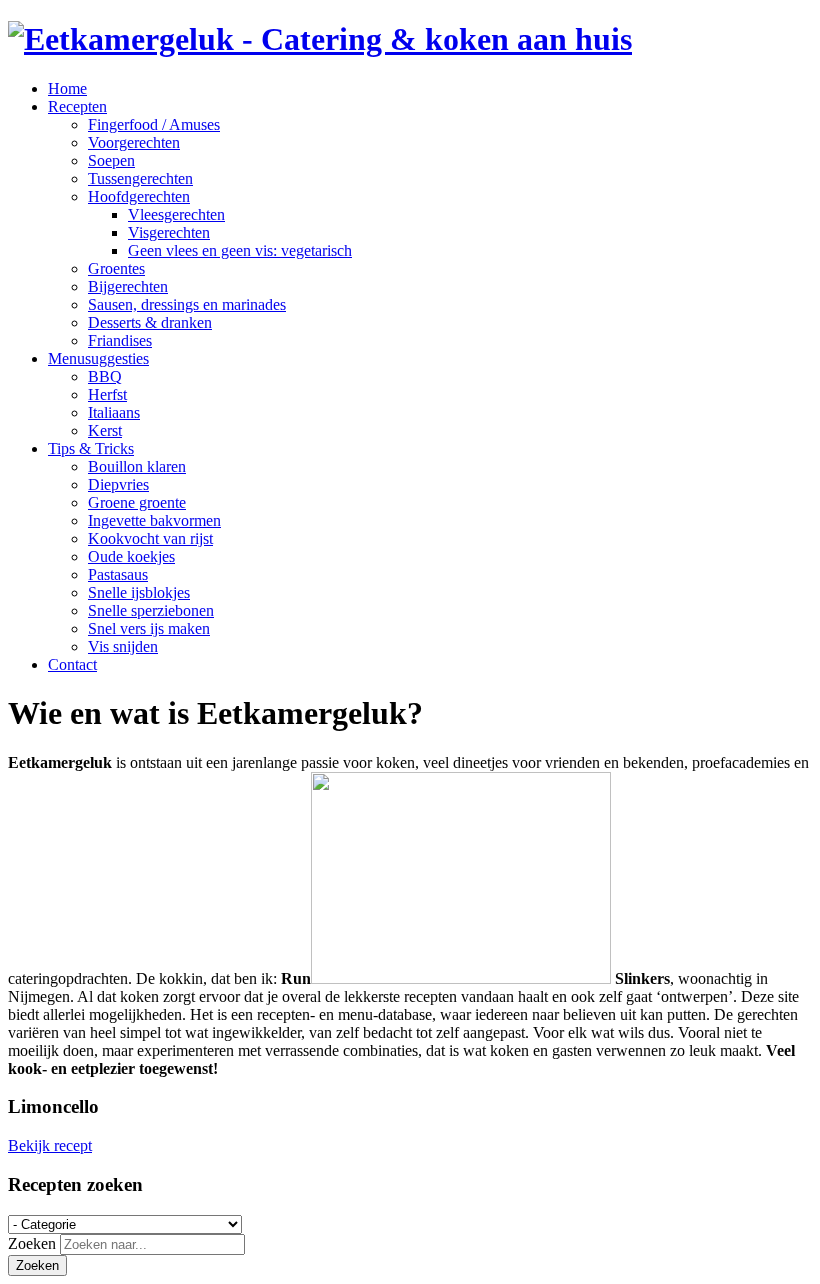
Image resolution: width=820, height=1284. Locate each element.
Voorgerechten (134, 142)
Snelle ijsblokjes (139, 592)
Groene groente (137, 502)
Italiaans (114, 412)
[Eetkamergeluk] (320, 39)
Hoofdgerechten (139, 196)
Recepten (77, 106)
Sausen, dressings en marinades (187, 304)
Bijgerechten (128, 286)
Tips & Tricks (91, 448)
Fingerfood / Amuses (154, 124)
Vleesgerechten (176, 214)
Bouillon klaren (137, 466)
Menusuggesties (98, 358)
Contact (72, 664)
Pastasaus (118, 574)
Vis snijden (123, 646)
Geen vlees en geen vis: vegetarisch (240, 250)
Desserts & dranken (150, 322)
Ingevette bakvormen (154, 520)
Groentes (116, 268)
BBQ (105, 376)
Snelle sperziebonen (151, 610)
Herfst (107, 394)
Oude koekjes (131, 556)
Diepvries (118, 484)
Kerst (105, 430)
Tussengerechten (140, 178)
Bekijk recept (50, 1145)
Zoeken (32, 1243)
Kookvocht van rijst (150, 538)
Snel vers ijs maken (149, 628)
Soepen (111, 160)
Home (67, 88)
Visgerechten (169, 232)
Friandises (120, 340)
